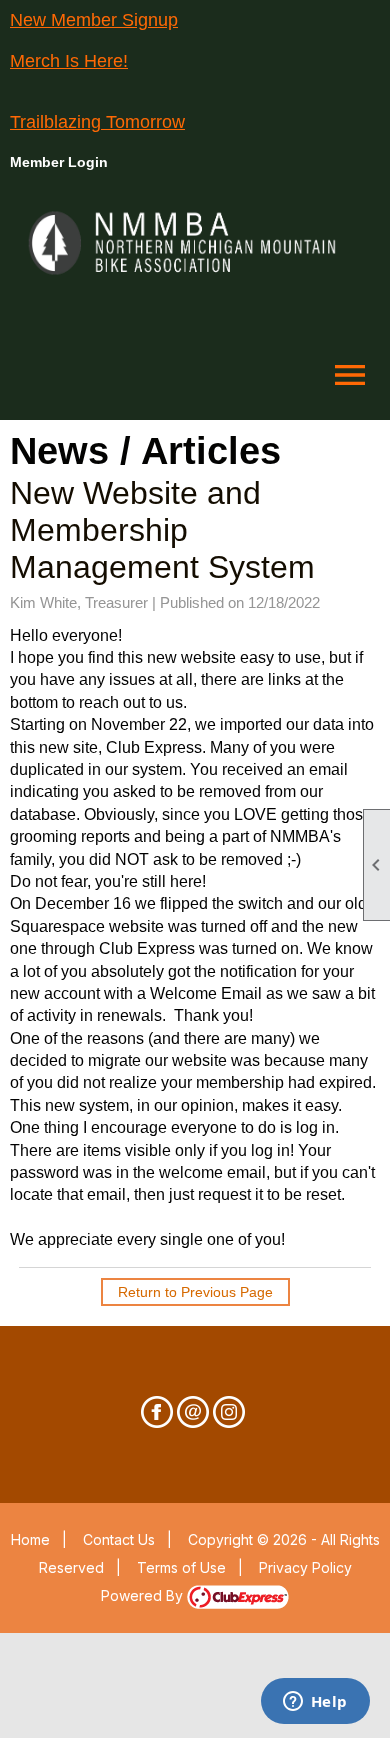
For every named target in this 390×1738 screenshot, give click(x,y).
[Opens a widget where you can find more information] (315, 1703)
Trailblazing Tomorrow (97, 122)
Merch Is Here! (69, 61)
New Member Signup (94, 20)
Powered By (144, 1595)
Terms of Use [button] (181, 1567)
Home (30, 1539)
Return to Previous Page (195, 1292)
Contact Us (119, 1539)
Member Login (59, 162)
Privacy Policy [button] (305, 1567)
